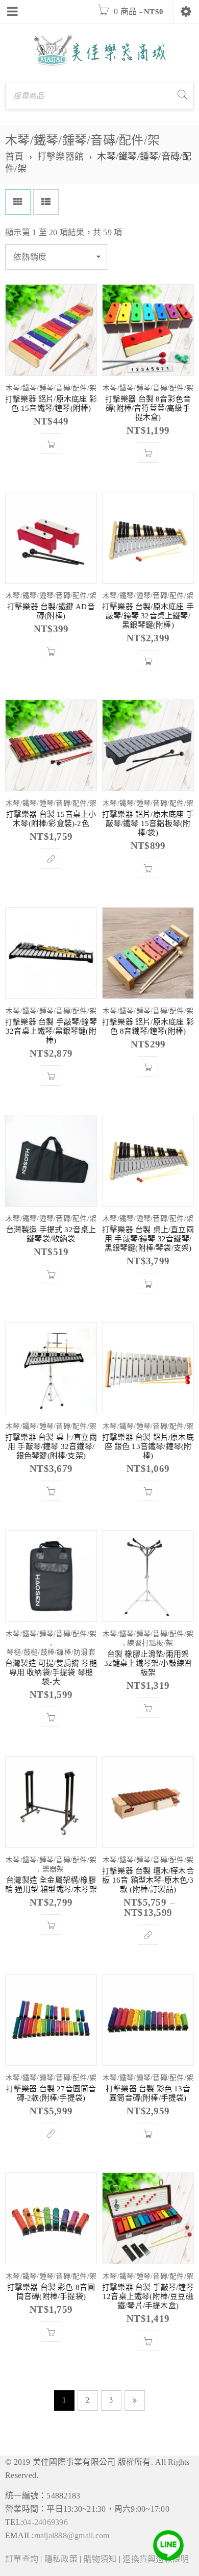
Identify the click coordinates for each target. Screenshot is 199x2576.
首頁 (15, 157)
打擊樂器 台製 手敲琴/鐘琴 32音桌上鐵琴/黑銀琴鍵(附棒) (51, 1031)
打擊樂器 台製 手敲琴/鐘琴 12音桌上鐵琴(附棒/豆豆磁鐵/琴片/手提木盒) (148, 2296)
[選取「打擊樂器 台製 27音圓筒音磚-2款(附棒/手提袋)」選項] (51, 2133)
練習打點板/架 (150, 1643)
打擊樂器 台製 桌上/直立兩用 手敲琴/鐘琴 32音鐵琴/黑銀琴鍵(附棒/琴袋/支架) (148, 1239)
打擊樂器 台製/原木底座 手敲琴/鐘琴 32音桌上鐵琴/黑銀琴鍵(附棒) (148, 616)
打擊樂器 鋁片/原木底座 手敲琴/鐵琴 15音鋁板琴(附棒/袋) (148, 823)
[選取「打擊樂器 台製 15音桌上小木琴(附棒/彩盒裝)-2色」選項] (51, 859)
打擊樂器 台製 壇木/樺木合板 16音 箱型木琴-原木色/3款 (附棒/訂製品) (148, 1880)
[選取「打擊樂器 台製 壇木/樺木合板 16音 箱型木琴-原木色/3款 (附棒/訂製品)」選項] (148, 1935)
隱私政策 (61, 2559)
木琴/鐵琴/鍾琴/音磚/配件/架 (51, 388)
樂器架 (53, 1869)
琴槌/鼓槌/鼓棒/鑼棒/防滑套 (51, 1652)
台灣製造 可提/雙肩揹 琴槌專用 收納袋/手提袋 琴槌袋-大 (51, 1672)
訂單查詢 (22, 2559)
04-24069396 (45, 2522)
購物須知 (100, 2559)
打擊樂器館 (60, 157)
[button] (51, 443)
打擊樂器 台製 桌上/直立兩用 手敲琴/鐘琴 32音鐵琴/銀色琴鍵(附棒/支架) (51, 1446)
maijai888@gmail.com (72, 2535)
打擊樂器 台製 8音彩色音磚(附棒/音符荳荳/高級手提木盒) (148, 408)
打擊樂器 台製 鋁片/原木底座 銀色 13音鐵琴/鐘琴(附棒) (148, 1446)
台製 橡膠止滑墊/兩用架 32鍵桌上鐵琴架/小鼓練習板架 (148, 1663)
